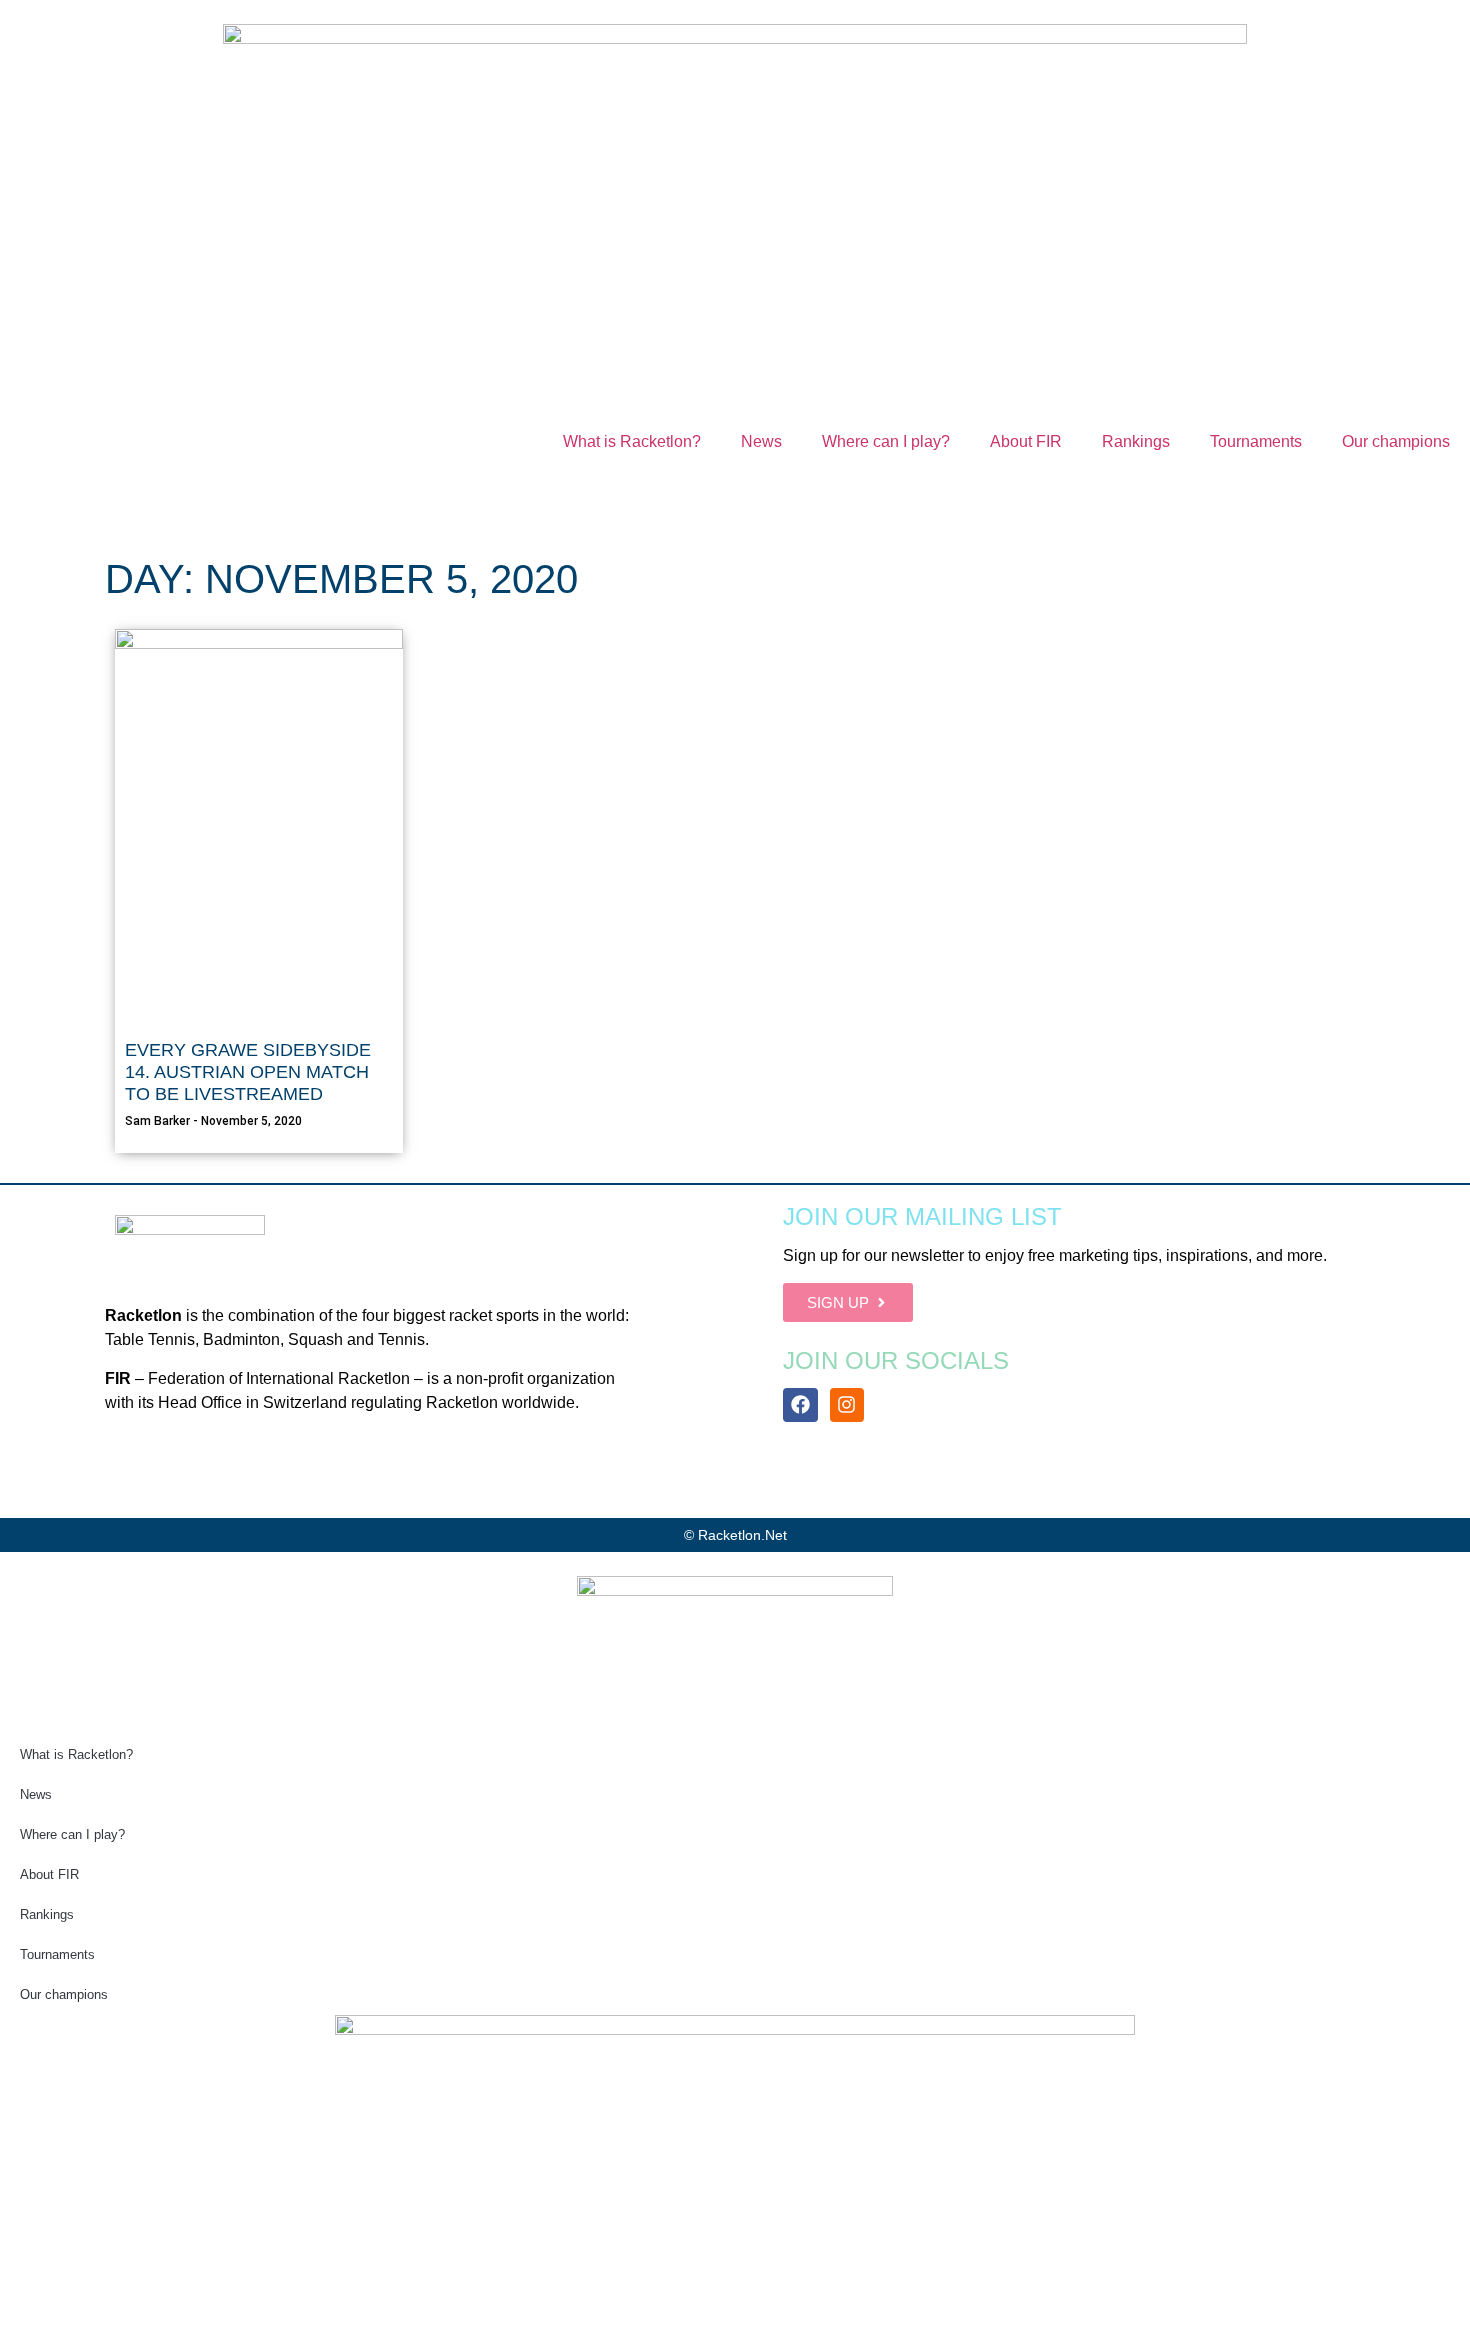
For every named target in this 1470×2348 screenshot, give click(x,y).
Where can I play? (886, 441)
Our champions (1396, 441)
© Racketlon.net (735, 1535)
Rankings (1136, 441)
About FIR (1026, 441)
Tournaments (1256, 441)
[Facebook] (800, 1405)
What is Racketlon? (632, 441)
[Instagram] (847, 1405)
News (761, 441)
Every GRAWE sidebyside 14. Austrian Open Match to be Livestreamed (248, 1071)
